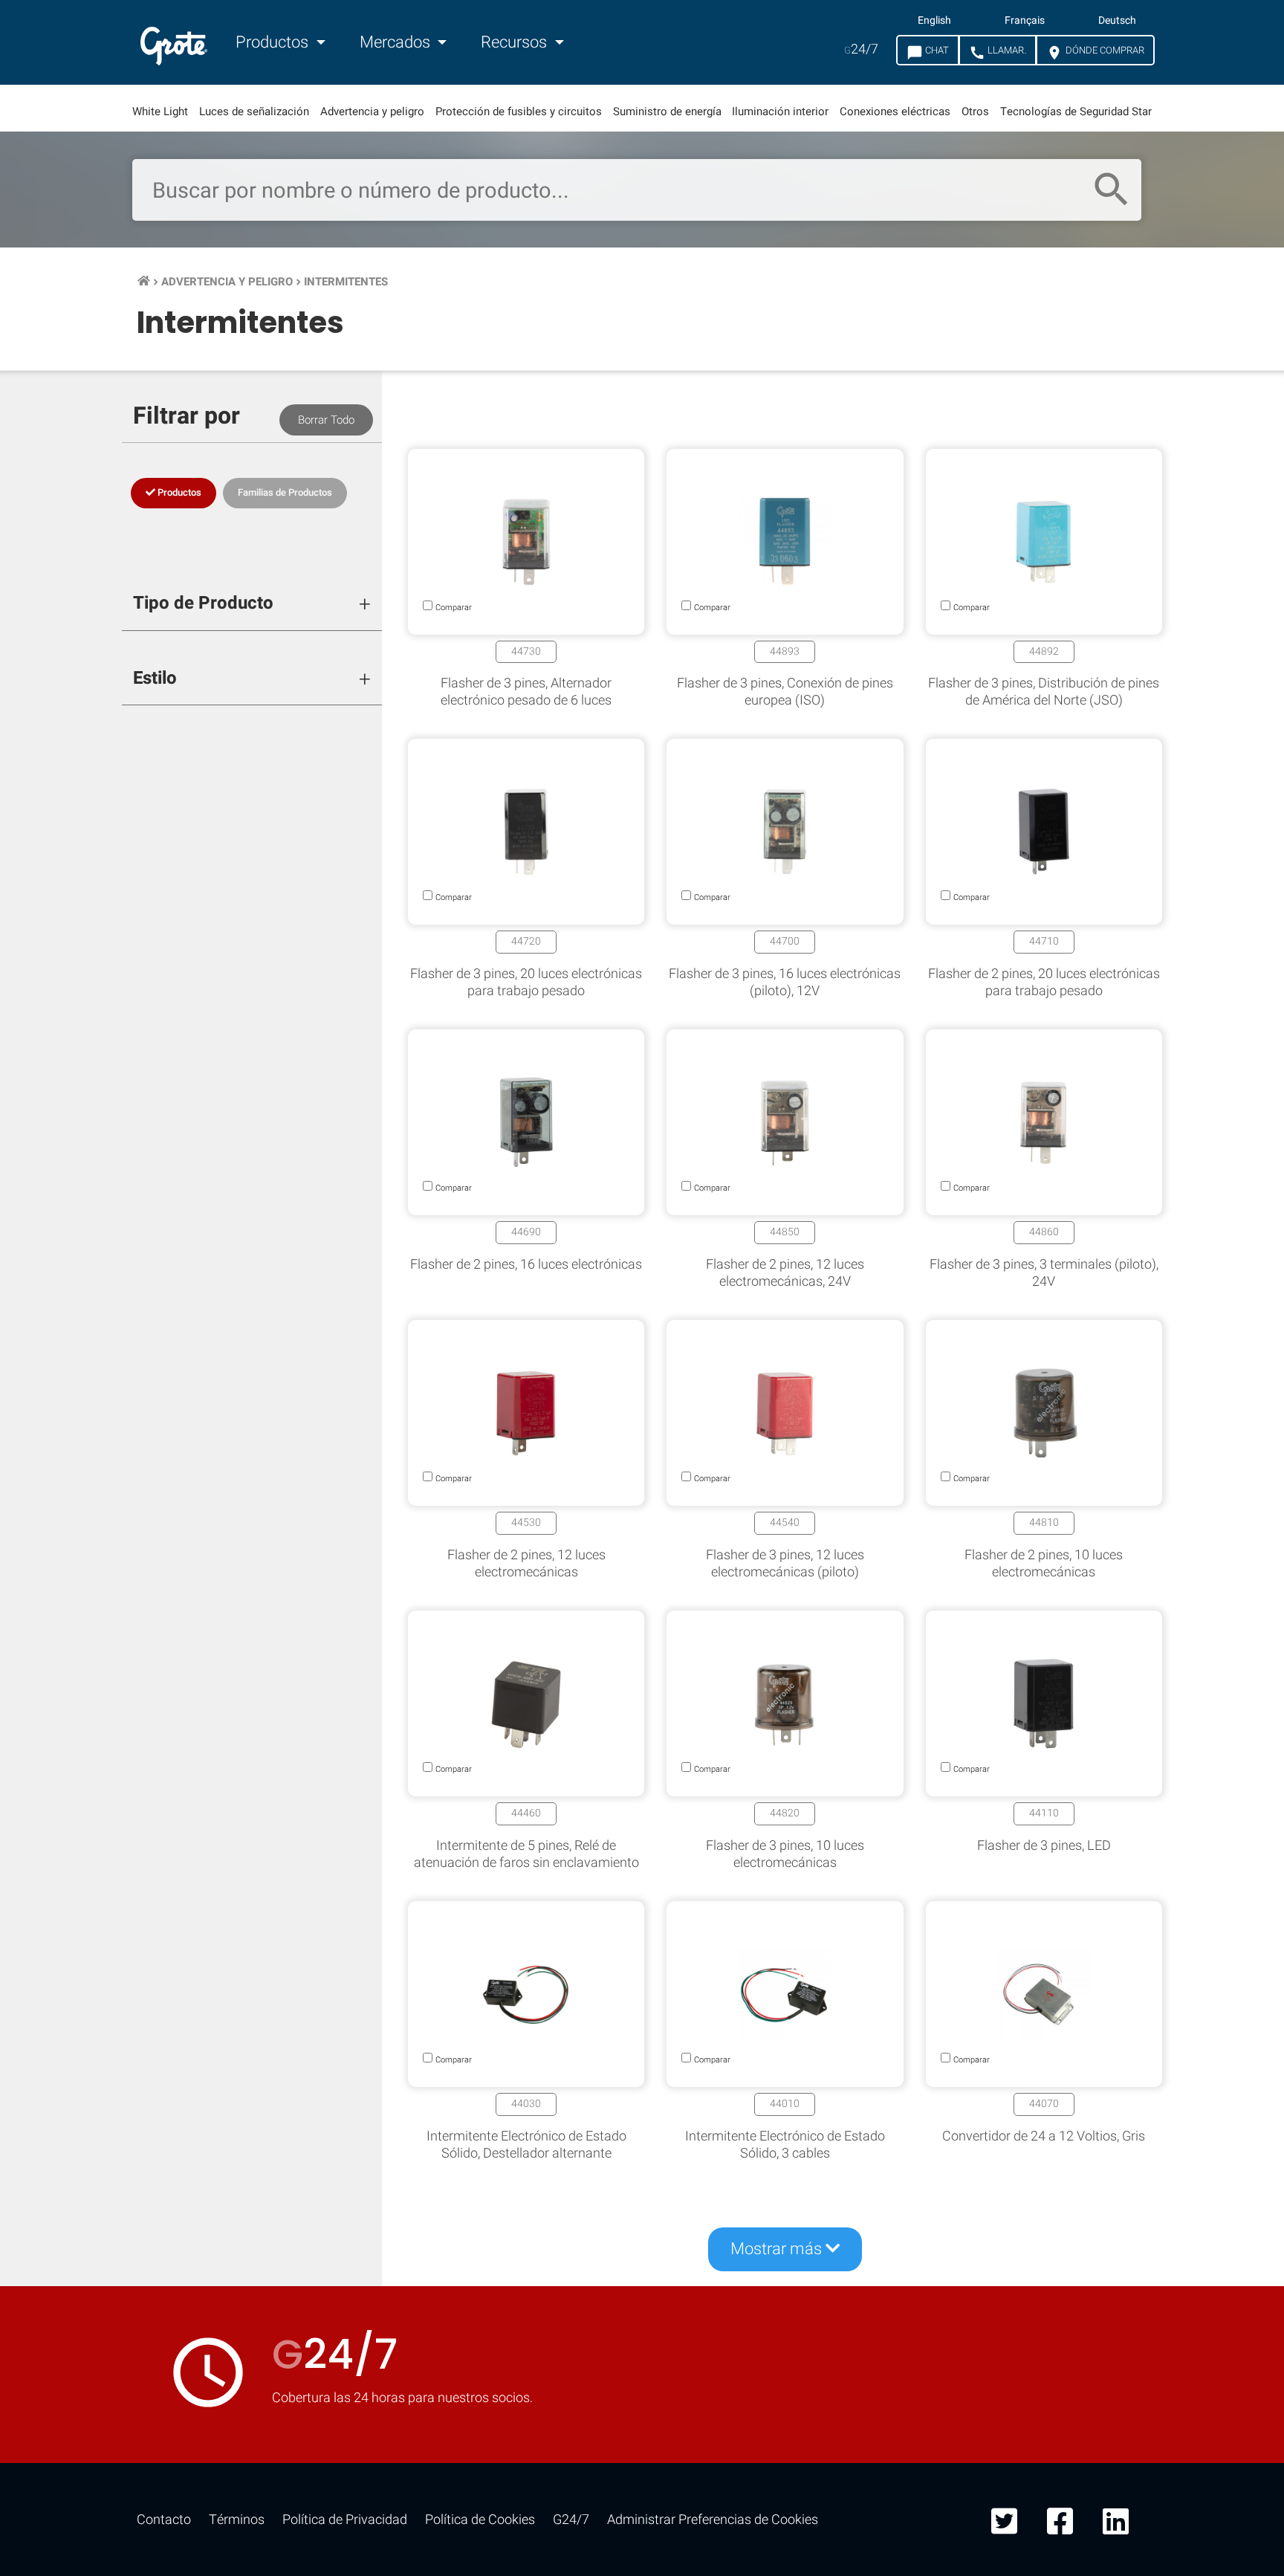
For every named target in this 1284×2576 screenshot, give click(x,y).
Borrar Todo (326, 420)
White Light (160, 111)
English (934, 21)
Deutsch (1117, 21)
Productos (274, 42)
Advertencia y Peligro (227, 282)
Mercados (397, 42)
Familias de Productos (285, 492)
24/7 (861, 49)
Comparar (642, 2402)
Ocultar (1215, 1944)
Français (1025, 21)
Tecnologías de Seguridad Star (1076, 111)
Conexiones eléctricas (895, 111)
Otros (975, 111)
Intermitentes (346, 282)
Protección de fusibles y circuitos (519, 111)
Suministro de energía (667, 111)
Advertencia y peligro (372, 111)
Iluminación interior (780, 111)
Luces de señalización (254, 111)
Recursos (516, 42)
